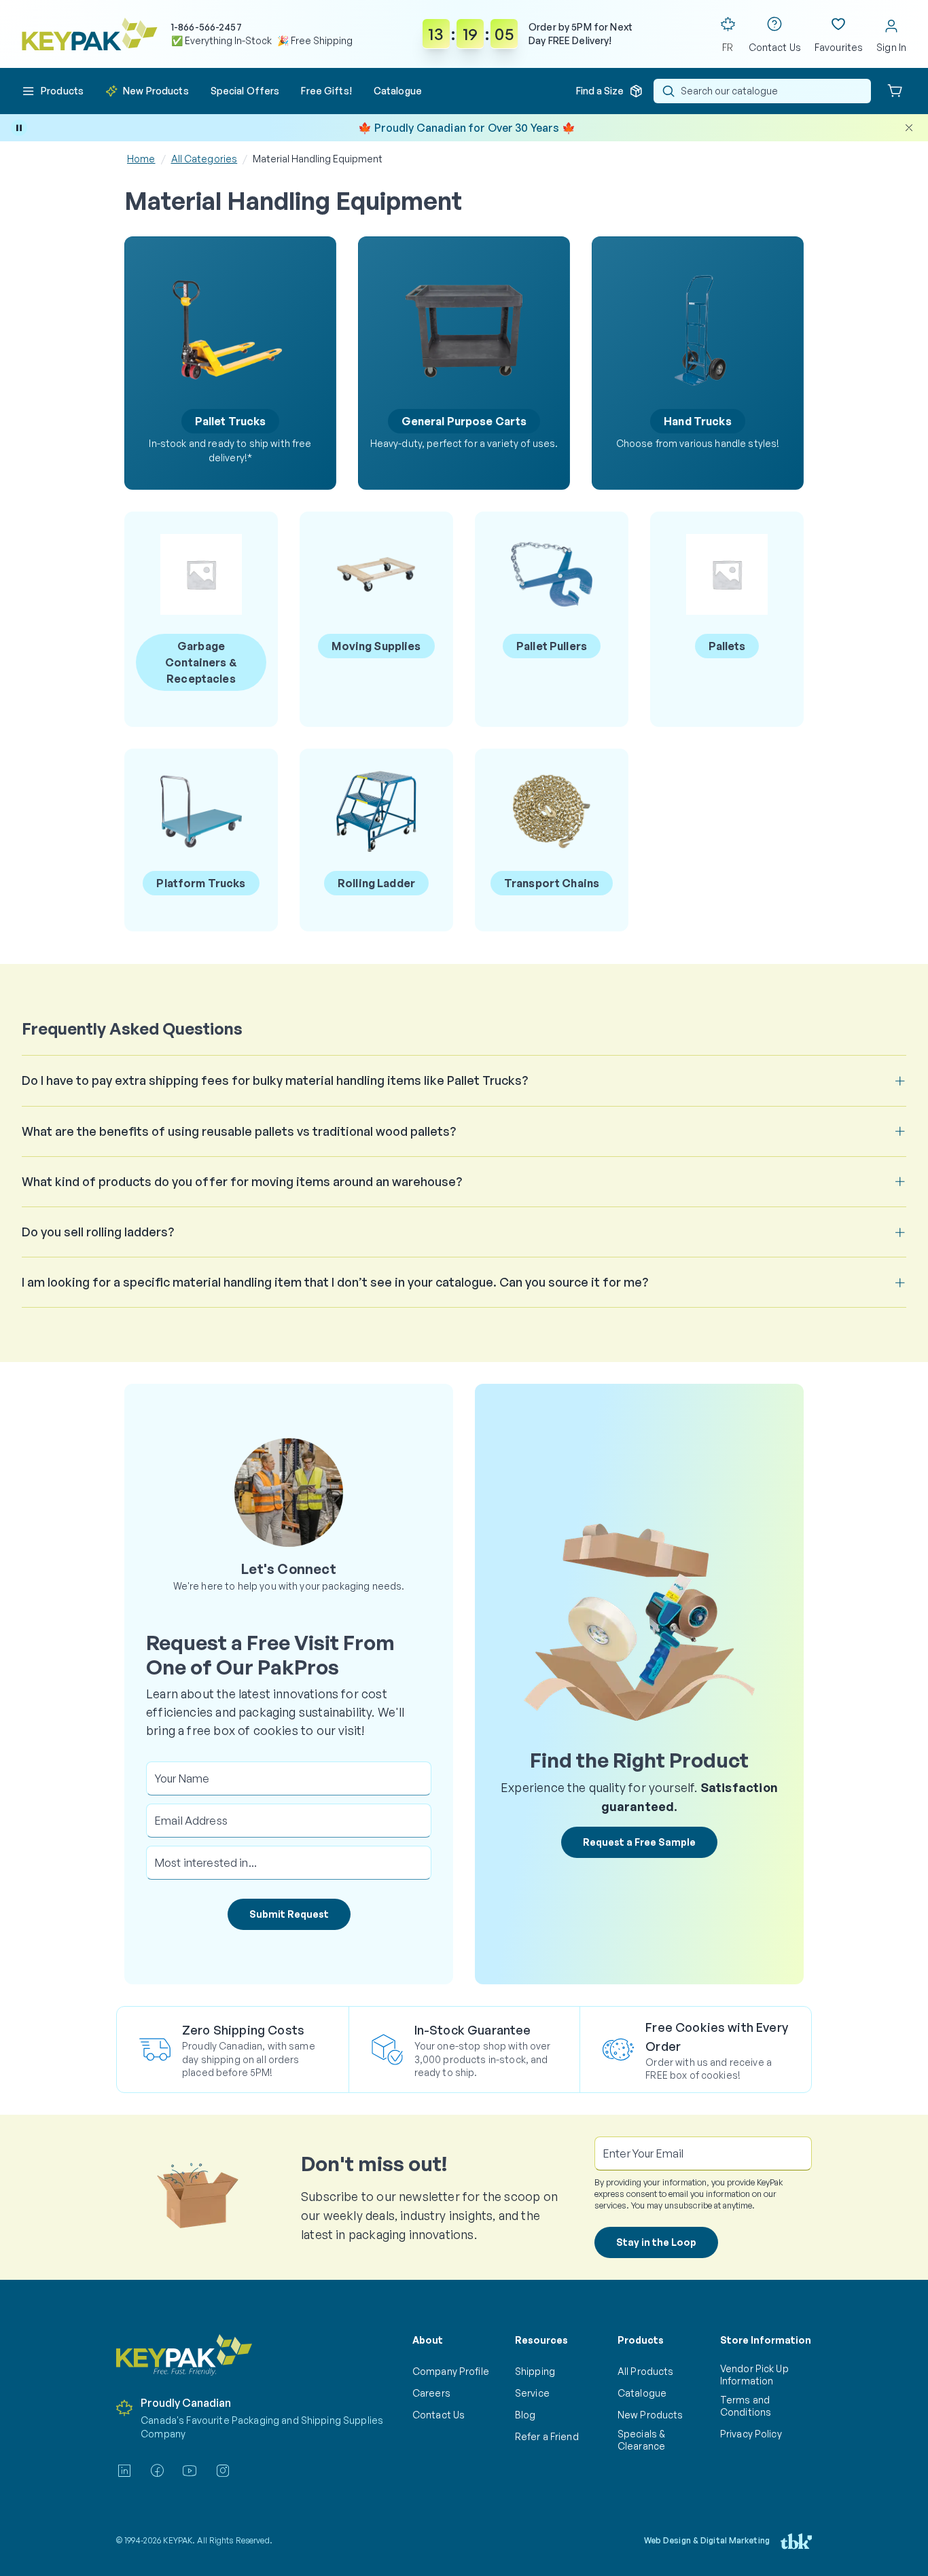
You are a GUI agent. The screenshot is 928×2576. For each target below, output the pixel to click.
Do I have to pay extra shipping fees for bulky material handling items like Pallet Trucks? (275, 1080)
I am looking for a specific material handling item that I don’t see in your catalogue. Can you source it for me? (335, 1282)
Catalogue (642, 2393)
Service (532, 2393)
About (428, 2340)
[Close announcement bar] (909, 128)
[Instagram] (223, 2471)
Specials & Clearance (641, 2440)
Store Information (766, 2340)
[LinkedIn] (124, 2471)
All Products (645, 2371)
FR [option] (728, 47)
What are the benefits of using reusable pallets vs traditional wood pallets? (239, 1131)
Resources (541, 2340)
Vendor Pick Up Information (754, 2375)
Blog (525, 2415)
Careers (431, 2393)
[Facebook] (157, 2471)
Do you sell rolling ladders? (98, 1232)
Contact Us (439, 2415)
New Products (650, 2415)
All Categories (204, 159)
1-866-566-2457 (207, 27)
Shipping (535, 2371)
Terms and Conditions (746, 2406)
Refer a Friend (547, 2436)
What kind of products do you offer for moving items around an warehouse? (242, 1181)
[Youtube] (190, 2471)
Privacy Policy (751, 2434)
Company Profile (451, 2371)
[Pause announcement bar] (19, 128)
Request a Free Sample (639, 1842)
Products (641, 2340)
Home (141, 159)
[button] (53, 91)
